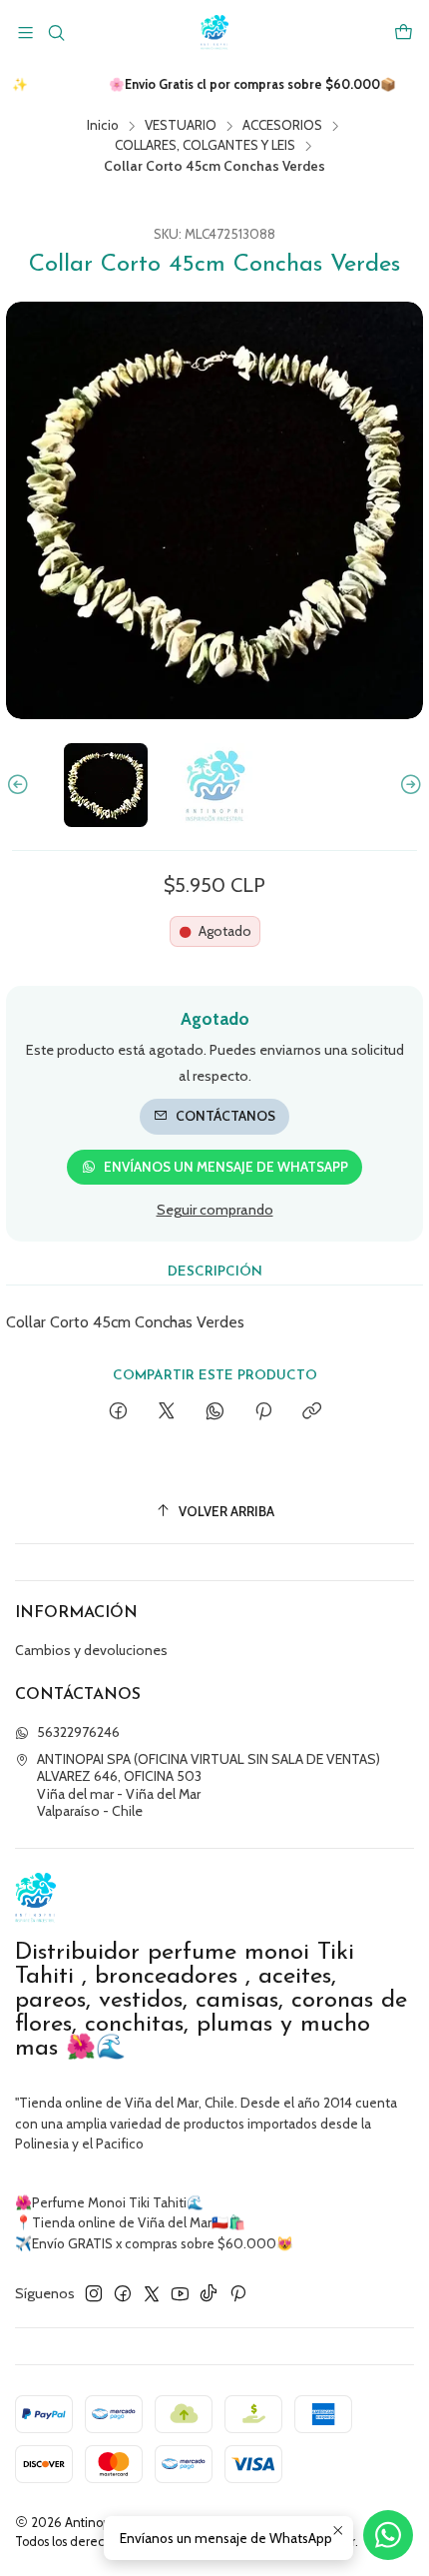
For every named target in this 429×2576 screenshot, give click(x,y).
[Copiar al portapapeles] (312, 1412)
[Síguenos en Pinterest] (238, 2293)
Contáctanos (225, 1116)
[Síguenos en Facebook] (123, 2293)
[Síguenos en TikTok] (209, 2293)
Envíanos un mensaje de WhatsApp (226, 1167)
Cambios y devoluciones (91, 1650)
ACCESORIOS (282, 126)
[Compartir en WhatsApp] (215, 1412)
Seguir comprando (215, 1210)
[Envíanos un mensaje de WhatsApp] (388, 2535)
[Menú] (25, 32)
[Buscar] (55, 32)
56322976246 (78, 1732)
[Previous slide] (21, 785)
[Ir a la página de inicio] (215, 32)
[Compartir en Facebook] (118, 1412)
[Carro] (404, 32)
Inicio (103, 126)
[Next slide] (408, 785)
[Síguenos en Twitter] (152, 2293)
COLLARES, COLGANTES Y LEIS (205, 146)
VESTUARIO (181, 126)
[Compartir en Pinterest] (263, 1412)
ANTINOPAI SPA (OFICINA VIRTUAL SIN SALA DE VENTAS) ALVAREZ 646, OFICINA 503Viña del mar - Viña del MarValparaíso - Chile (209, 1785)
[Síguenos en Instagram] (94, 2293)
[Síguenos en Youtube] (180, 2293)
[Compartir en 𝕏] (167, 1412)
